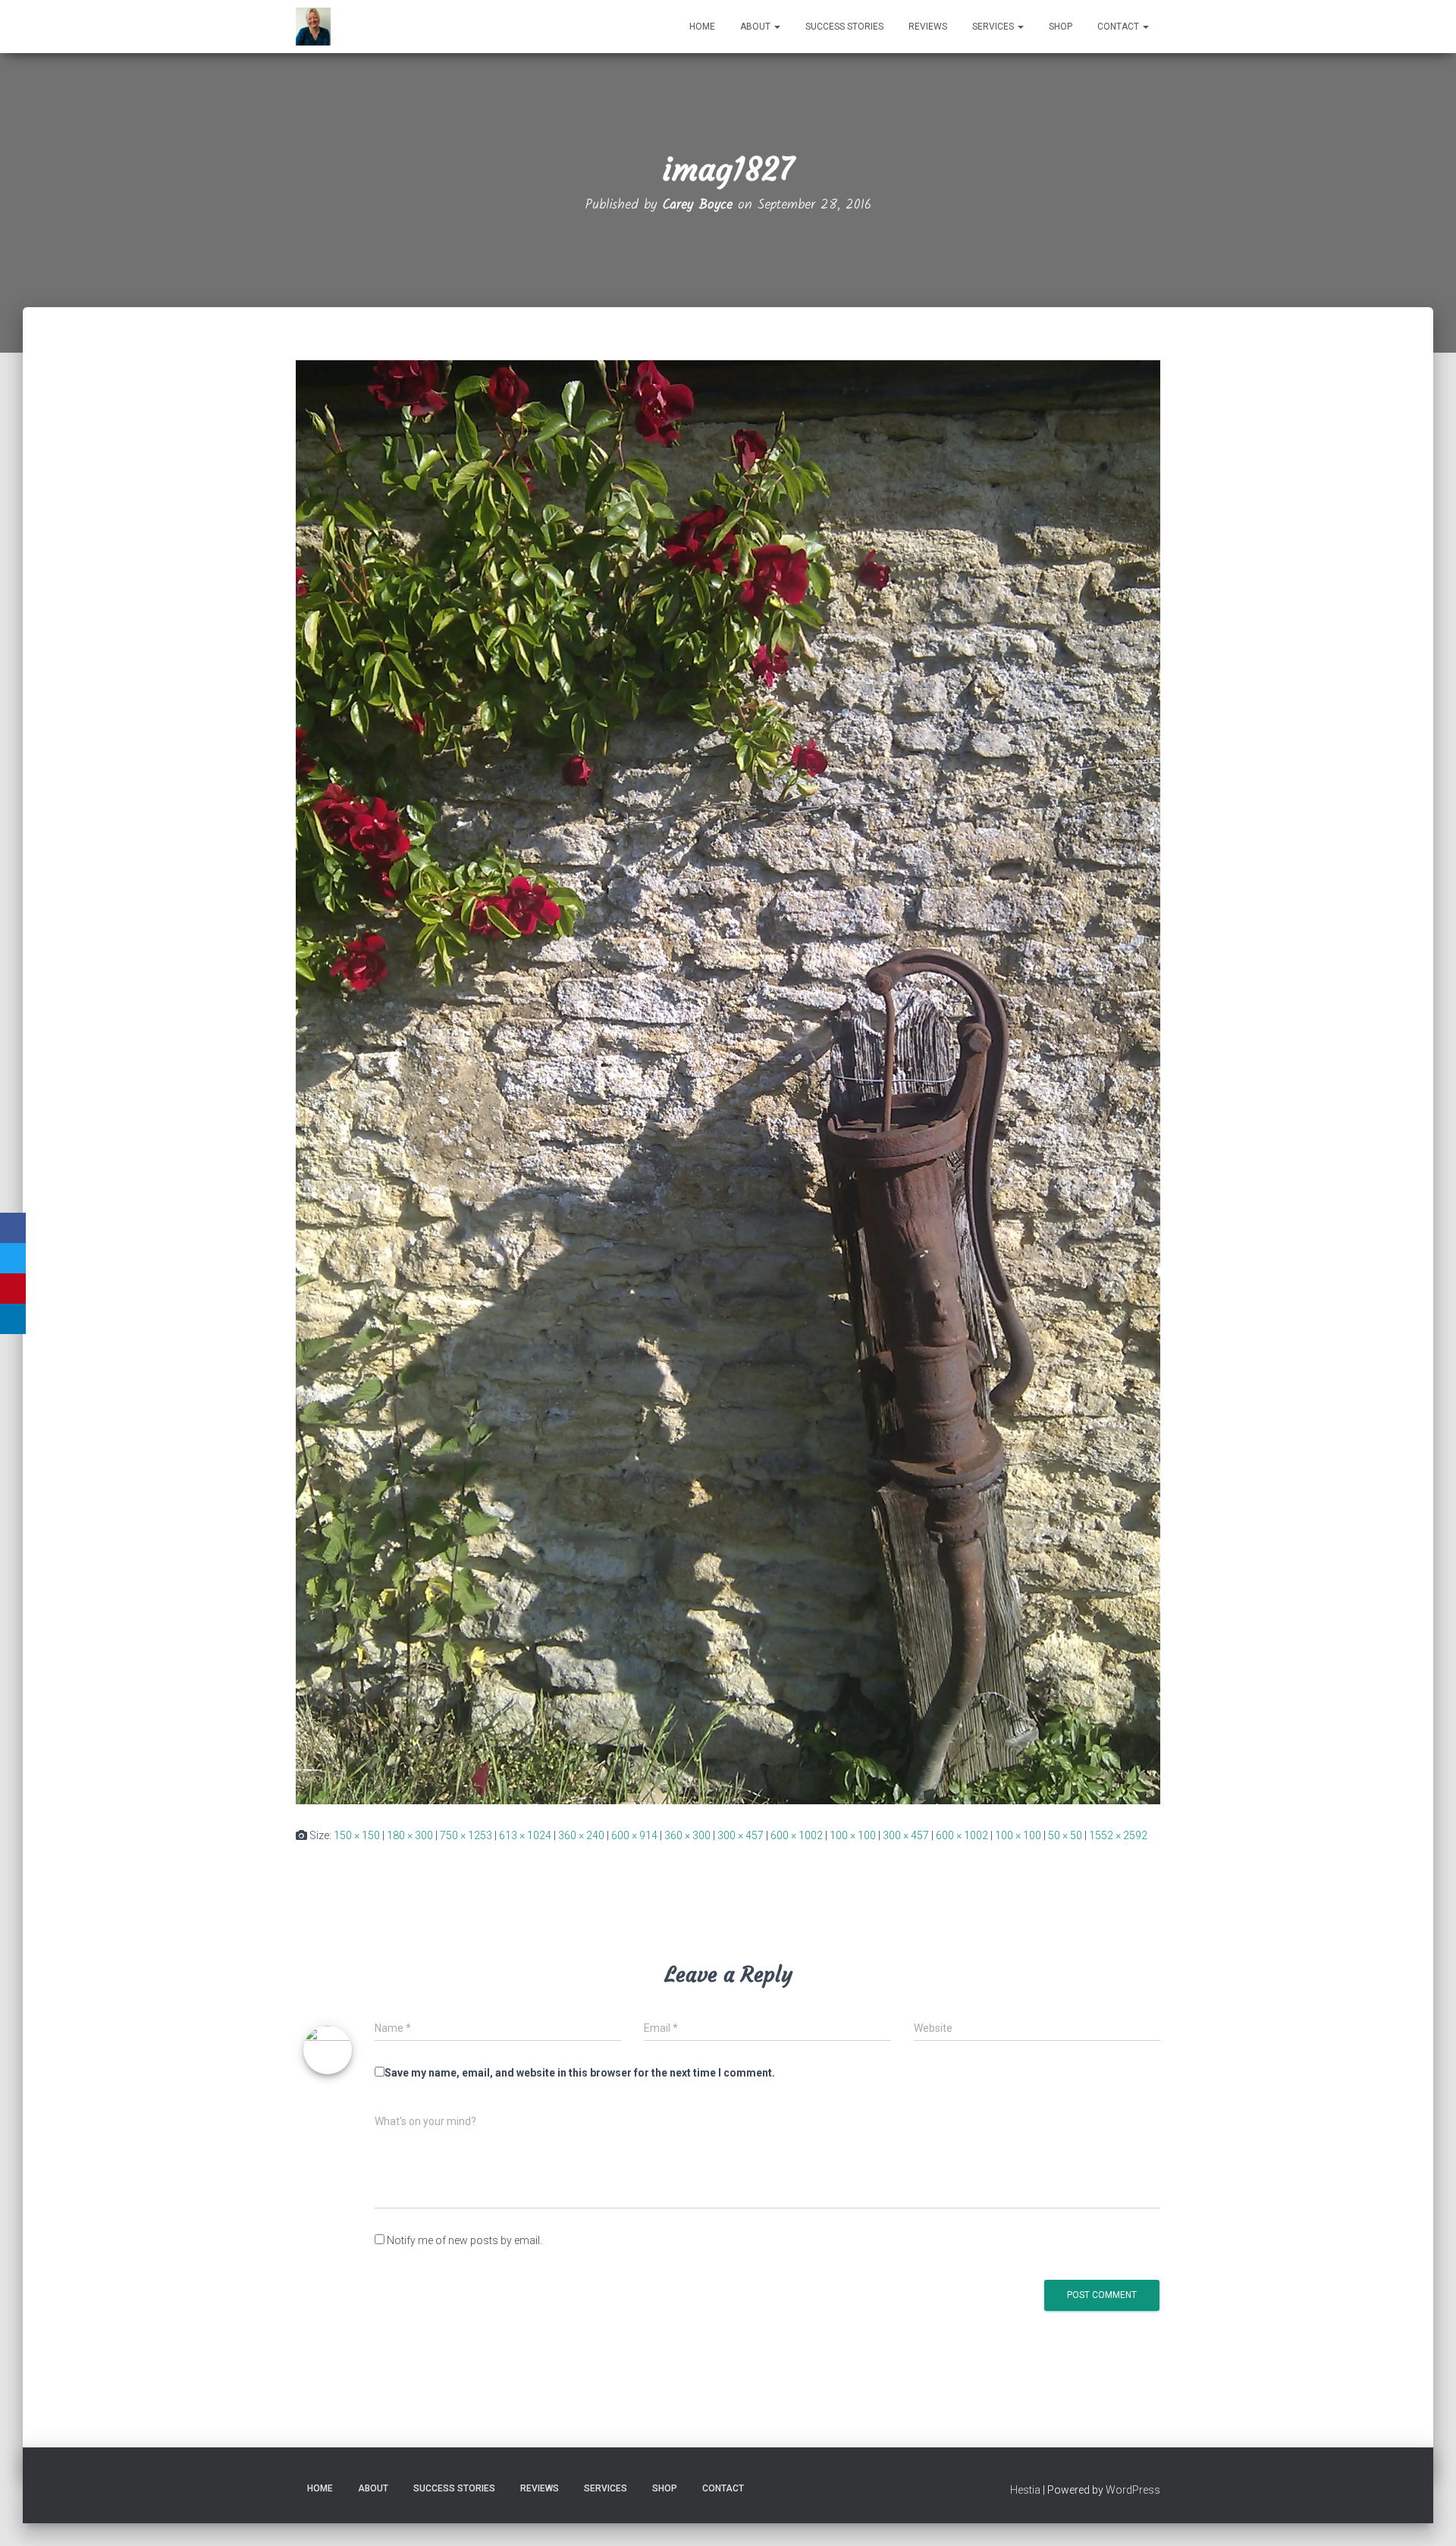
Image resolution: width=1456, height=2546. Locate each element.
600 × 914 (634, 1835)
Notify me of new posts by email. (464, 2240)
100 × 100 (853, 1835)
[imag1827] (728, 1082)
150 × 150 (357, 1835)
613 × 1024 (525, 1835)
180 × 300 (410, 1835)
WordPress (1133, 2490)
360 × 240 (581, 1835)
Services (994, 27)
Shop (1061, 27)
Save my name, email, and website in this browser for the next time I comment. (580, 2073)
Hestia (1025, 2490)
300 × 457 (741, 1835)
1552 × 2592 (1118, 1835)
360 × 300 (687, 1835)
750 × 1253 (466, 1835)
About (756, 27)
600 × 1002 (797, 1835)
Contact (1119, 27)
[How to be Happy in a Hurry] (313, 27)
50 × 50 (1065, 1835)
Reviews (928, 27)
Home (702, 27)
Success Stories (844, 27)
